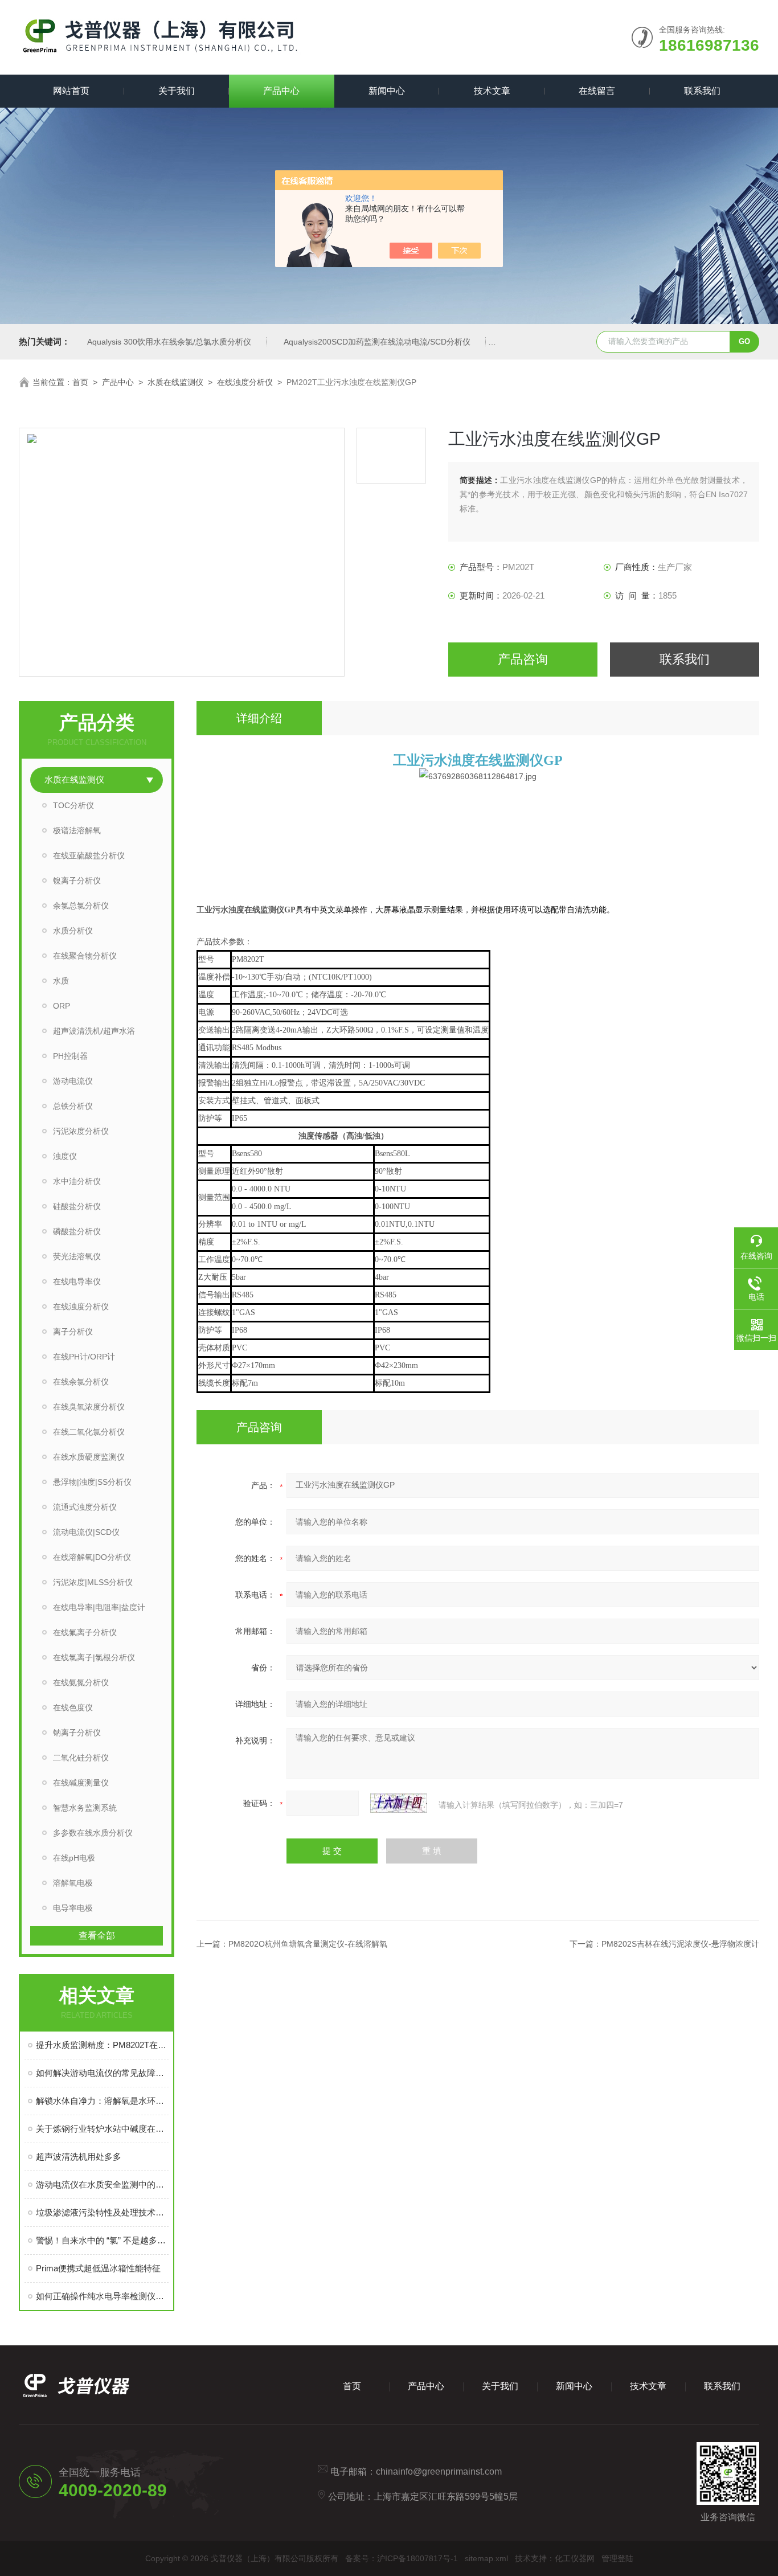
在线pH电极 (74, 1858)
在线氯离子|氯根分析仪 (94, 1657)
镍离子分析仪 (77, 880)
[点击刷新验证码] (399, 1803)
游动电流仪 (73, 1081)
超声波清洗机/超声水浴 (94, 1031)
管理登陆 (617, 2558)
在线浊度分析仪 (245, 382)
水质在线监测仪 (175, 382)
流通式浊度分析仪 (85, 1507)
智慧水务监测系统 (85, 1808)
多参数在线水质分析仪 (93, 1833)
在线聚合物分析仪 (85, 956)
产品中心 (281, 91)
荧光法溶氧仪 (77, 1256)
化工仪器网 (575, 2558)
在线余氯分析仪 (81, 1382)
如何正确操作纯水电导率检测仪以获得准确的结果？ (102, 2296)
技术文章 (492, 91)
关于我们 (177, 91)
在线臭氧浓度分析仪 (89, 1407)
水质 (61, 981)
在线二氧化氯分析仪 (89, 1432)
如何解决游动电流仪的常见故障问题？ (102, 2073)
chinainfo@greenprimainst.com (439, 2471)
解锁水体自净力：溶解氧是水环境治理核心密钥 (102, 2101)
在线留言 (597, 91)
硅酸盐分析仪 (77, 1206)
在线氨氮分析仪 (81, 1682)
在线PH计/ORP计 (84, 1357)
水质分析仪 (73, 931)
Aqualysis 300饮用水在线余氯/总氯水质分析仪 (169, 342)
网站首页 (71, 91)
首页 (80, 382)
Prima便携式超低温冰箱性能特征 (98, 2268)
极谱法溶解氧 (77, 830)
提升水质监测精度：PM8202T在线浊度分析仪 (102, 2045)
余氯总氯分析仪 (81, 906)
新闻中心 (387, 91)
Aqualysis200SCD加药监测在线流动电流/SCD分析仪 (377, 342)
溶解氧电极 (73, 1883)
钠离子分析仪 (77, 1733)
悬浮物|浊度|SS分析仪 (92, 1482)
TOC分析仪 (73, 805)
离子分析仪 (73, 1332)
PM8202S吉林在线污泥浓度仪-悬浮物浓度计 (680, 1944)
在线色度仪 (73, 1707)
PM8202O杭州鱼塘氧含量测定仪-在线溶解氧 (308, 1944)
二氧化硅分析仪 (81, 1758)
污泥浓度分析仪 (81, 1131)
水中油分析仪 (77, 1181)
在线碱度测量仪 (81, 1783)
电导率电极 (73, 1908)
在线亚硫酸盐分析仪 (89, 855)
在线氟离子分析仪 (85, 1632)
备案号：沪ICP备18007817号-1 (402, 2558)
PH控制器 (70, 1056)
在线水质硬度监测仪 (89, 1457)
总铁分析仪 (73, 1106)
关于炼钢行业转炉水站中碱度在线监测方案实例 (102, 2129)
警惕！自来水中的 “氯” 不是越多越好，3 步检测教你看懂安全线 (102, 2240)
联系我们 (702, 91)
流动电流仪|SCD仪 (86, 1532)
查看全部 (97, 1936)
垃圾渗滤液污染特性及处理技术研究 (102, 2212)
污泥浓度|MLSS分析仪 (93, 1582)
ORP (62, 1006)
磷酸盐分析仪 (77, 1231)
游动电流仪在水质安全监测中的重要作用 (102, 2184)
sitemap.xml (486, 2558)
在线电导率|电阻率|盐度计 (99, 1607)
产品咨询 (523, 659)
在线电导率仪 (77, 1281)
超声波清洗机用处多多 (79, 2157)
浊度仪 (65, 1156)
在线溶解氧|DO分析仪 (92, 1557)
